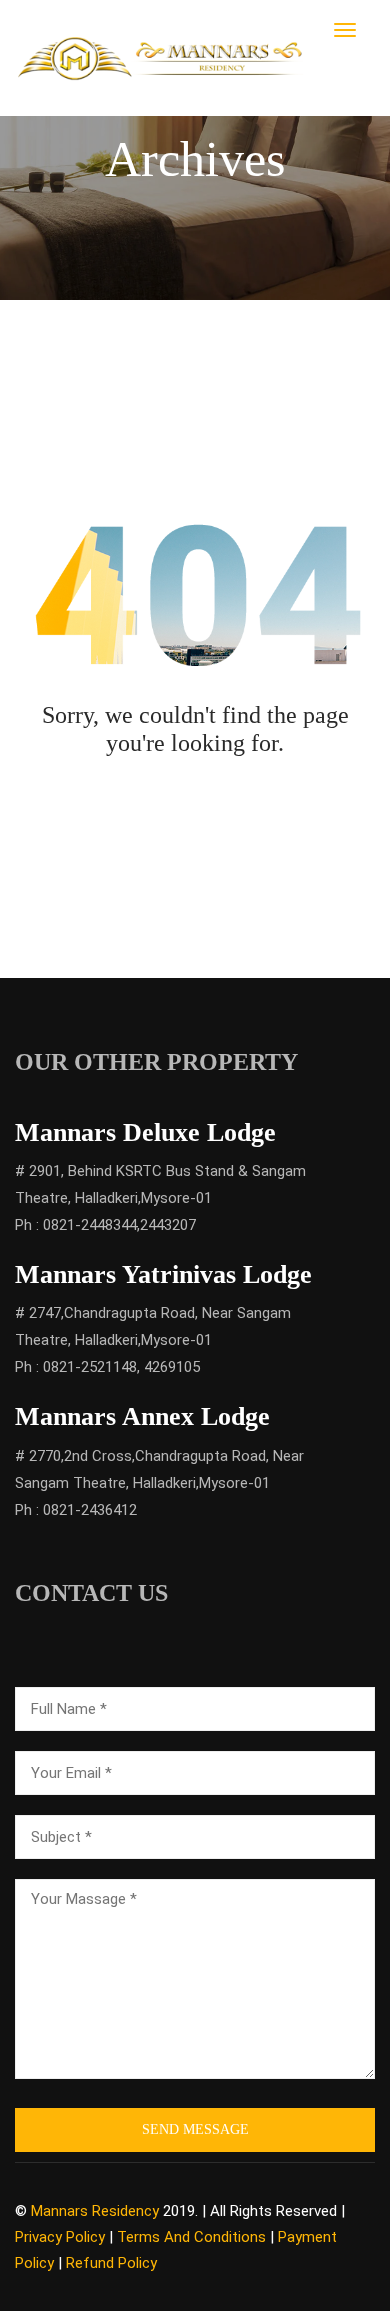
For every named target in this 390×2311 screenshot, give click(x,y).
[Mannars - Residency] (161, 57)
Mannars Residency (95, 2211)
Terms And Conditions (191, 2237)
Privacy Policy (60, 2237)
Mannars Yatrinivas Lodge (163, 1274)
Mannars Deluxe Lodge (145, 1132)
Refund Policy (111, 2263)
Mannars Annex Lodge (142, 1416)
